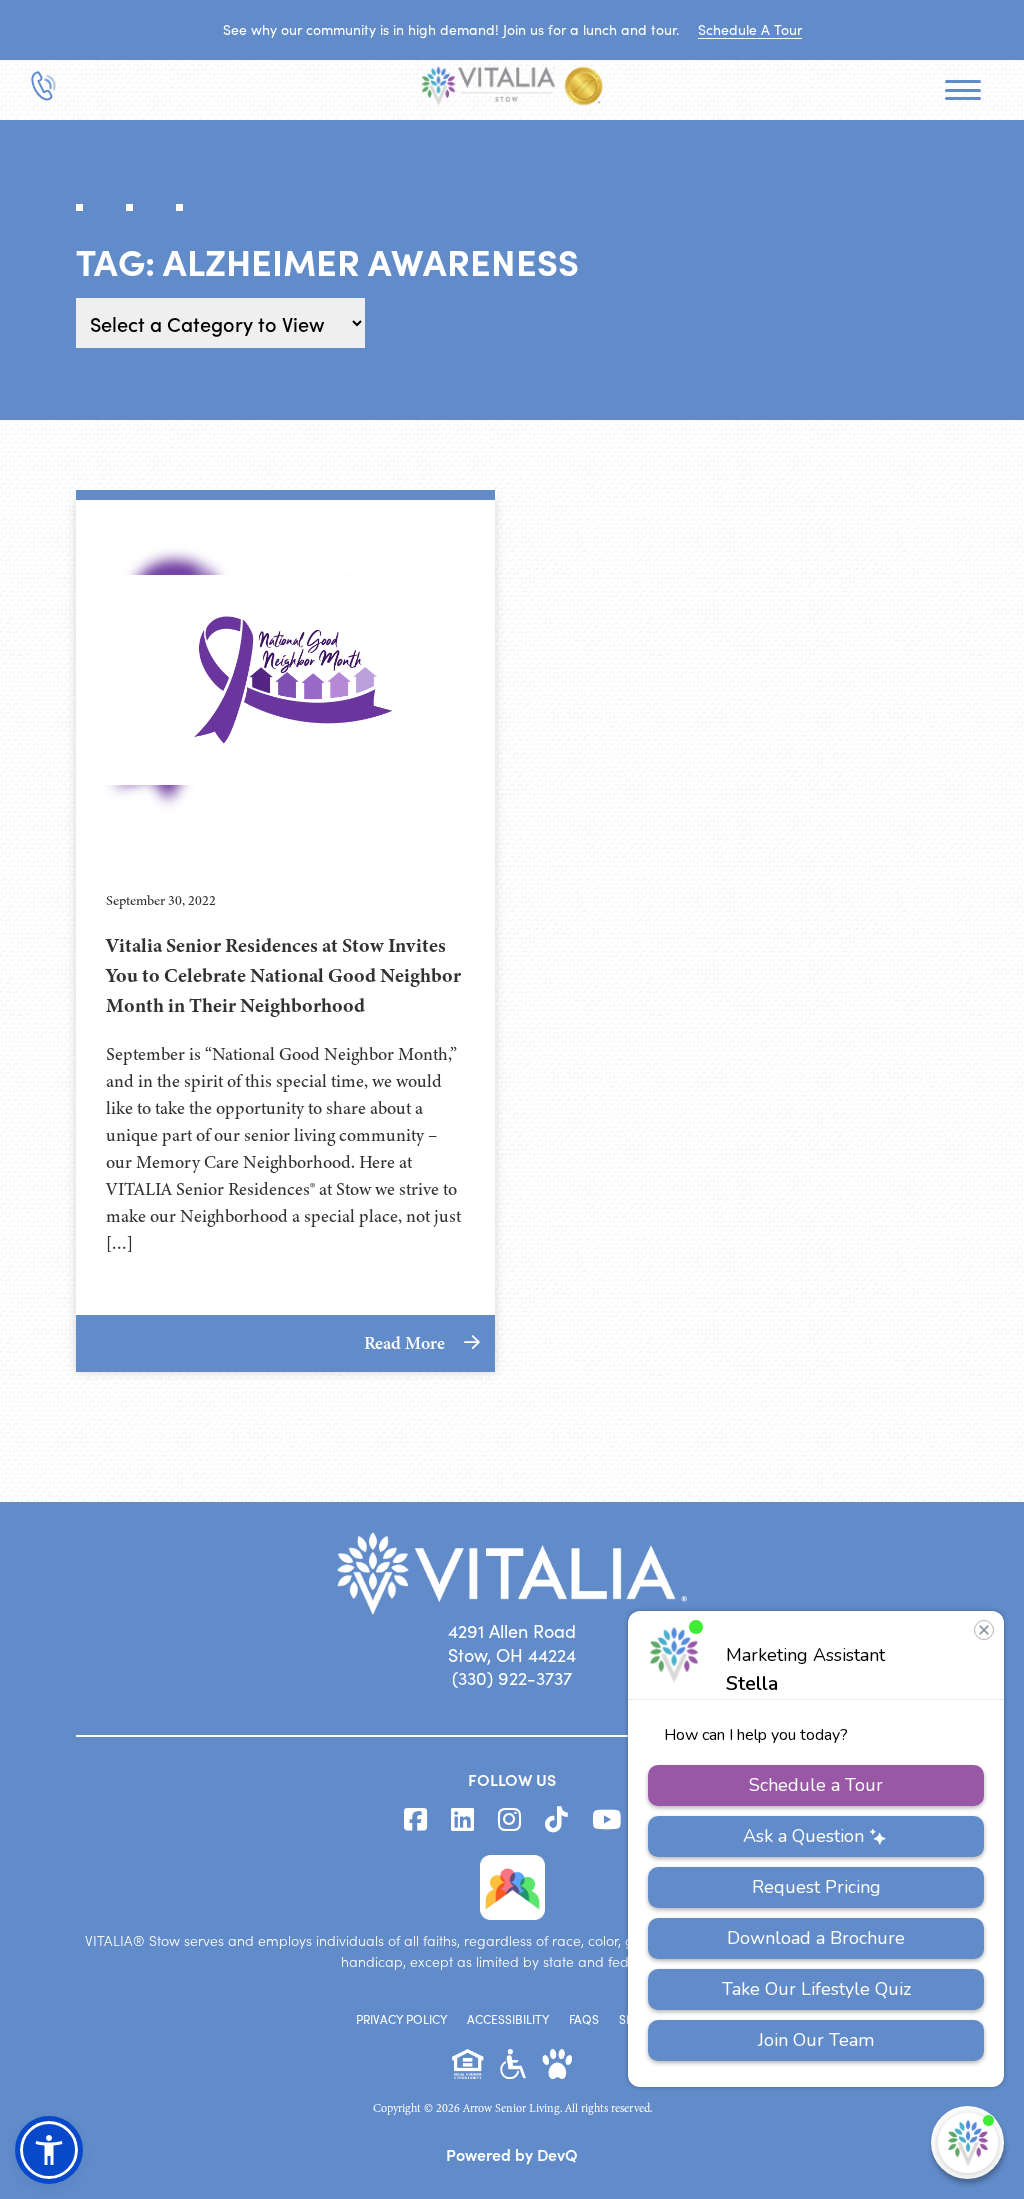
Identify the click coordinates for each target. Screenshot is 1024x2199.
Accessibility (508, 2019)
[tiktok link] (556, 1820)
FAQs (584, 2019)
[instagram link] (509, 1820)
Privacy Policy (401, 2019)
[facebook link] (415, 1820)
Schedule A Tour (750, 29)
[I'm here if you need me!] (967, 2142)
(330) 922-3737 (512, 1678)
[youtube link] (606, 1820)
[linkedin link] (462, 1820)
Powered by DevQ (512, 2154)
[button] (49, 2150)
